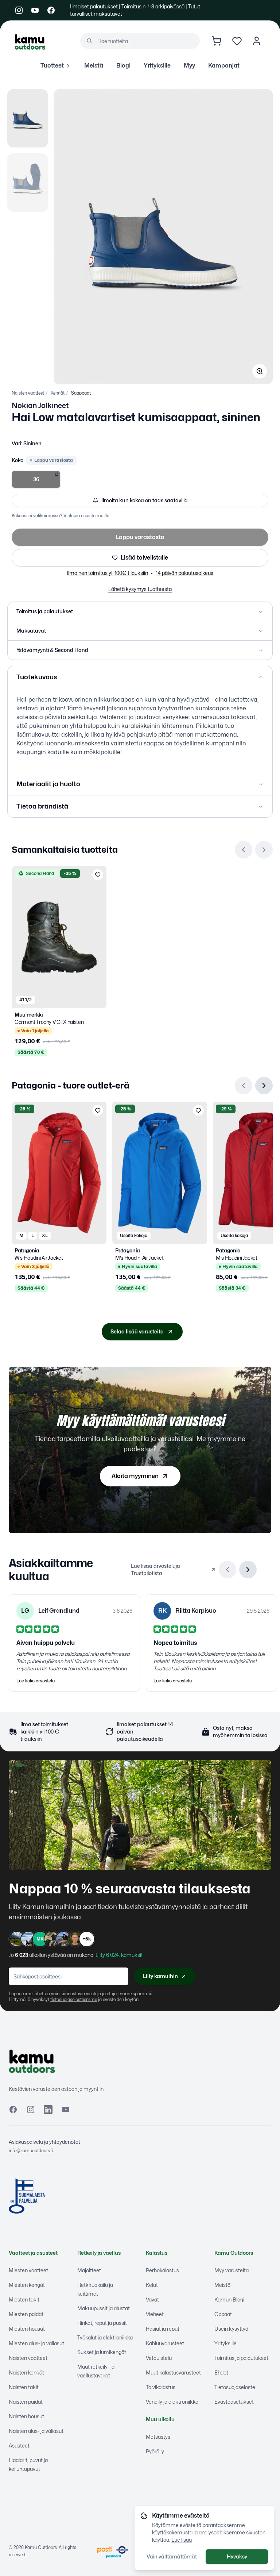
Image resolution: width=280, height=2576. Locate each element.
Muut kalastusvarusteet (173, 2372)
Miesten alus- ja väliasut (36, 2343)
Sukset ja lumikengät (102, 2352)
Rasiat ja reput (163, 2329)
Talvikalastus (161, 2387)
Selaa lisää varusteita (137, 1331)
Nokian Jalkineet (40, 406)
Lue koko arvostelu (36, 1681)
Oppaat (223, 2314)
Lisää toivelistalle (144, 558)
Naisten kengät (26, 2372)
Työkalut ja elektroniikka (105, 2337)
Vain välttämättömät (172, 2556)
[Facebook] (51, 10)
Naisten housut (26, 2416)
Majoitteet (89, 2270)
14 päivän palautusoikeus (184, 573)
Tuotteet (52, 66)
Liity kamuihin (160, 1976)
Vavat (152, 2299)
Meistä (94, 66)
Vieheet (155, 2314)
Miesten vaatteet (28, 2270)
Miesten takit (24, 2299)
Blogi (123, 66)
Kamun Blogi (229, 2299)
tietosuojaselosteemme (74, 1999)
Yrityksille (157, 66)
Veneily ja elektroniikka (172, 2402)
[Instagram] (19, 10)
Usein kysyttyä (231, 2329)
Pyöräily (155, 2451)
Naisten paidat (26, 2402)
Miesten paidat (26, 2314)
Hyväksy (237, 2556)
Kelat (152, 2285)
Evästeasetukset (234, 2402)
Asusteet (19, 2446)
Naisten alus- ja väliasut (36, 2431)
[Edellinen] (244, 850)
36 (36, 479)
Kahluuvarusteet (165, 2343)
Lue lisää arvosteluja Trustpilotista (155, 1569)
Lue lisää (182, 2540)
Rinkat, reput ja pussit (102, 2323)
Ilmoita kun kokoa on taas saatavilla (145, 500)
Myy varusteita (232, 2270)
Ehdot (221, 2372)
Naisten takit (24, 2387)
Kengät (58, 393)
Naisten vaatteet (28, 393)
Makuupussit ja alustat (104, 2308)
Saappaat (81, 393)
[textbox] (140, 726)
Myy (189, 66)
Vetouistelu (159, 2358)
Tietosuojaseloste (235, 2387)
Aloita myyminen (135, 1476)
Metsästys (158, 2437)
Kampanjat (224, 66)
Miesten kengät (27, 2285)
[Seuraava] (264, 850)
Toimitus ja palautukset (241, 2358)
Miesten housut (27, 2329)
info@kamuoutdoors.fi (31, 2151)
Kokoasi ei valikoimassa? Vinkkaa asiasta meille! (61, 516)
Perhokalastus (162, 2270)
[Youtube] (35, 10)
